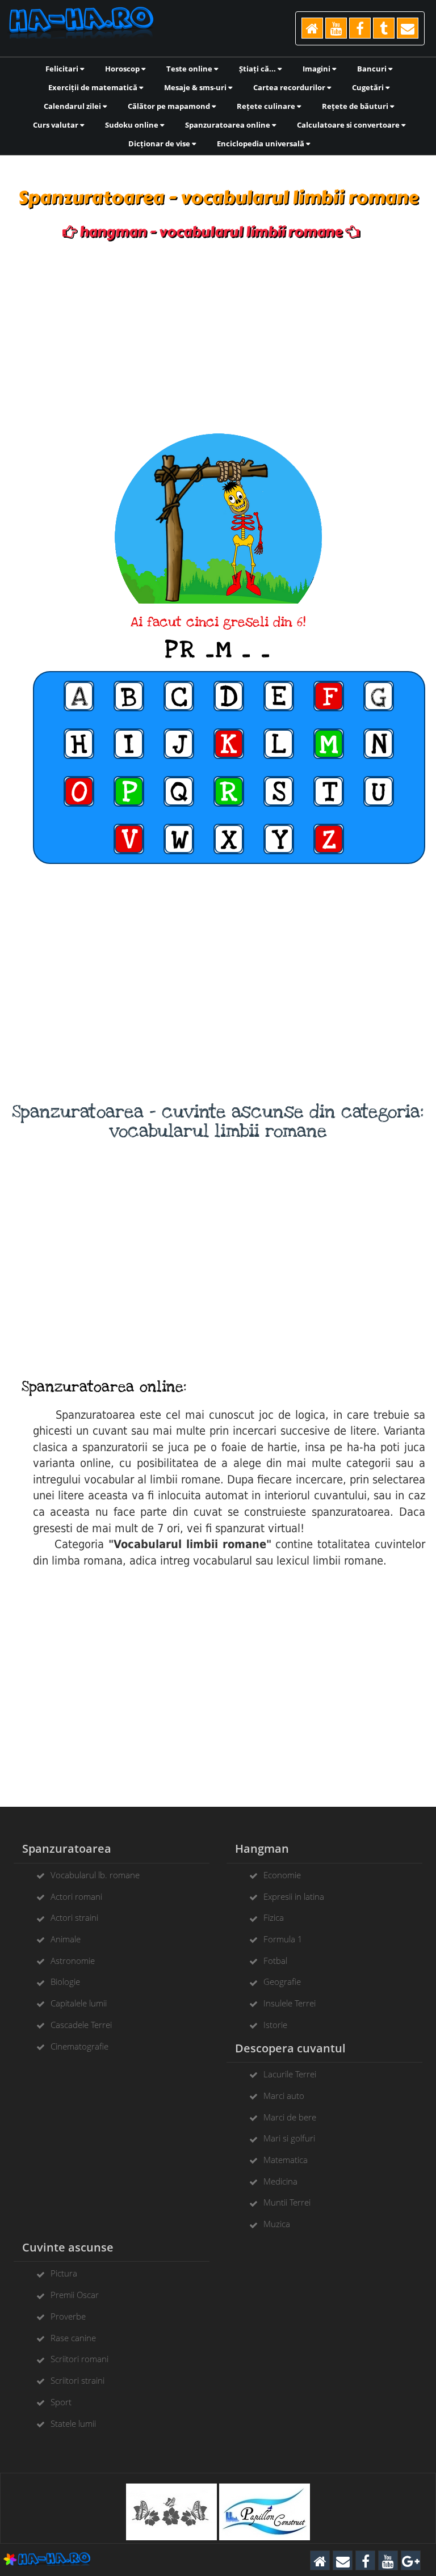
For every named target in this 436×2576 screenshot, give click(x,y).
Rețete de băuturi (356, 106)
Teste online (190, 69)
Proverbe (68, 2316)
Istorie (275, 2025)
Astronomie (73, 1961)
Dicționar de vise (160, 144)
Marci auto (284, 2096)
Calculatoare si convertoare (349, 125)
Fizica (274, 1917)
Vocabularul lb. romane (95, 1875)
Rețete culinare (267, 106)
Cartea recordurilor (290, 87)
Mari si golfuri (289, 2138)
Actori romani (76, 1896)
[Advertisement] (218, 337)
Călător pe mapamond (170, 106)
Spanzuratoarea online (229, 125)
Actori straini (74, 1917)
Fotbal (275, 1961)
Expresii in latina (294, 1896)
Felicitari (63, 69)
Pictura (64, 2273)
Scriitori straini (77, 2380)
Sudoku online (133, 125)
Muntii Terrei (287, 2202)
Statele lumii (73, 2423)
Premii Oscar (75, 2295)
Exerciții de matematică (94, 87)
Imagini (317, 69)
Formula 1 (283, 1939)
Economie (282, 1875)
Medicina (280, 2181)
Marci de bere (290, 2117)
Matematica (286, 2160)
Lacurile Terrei (290, 2074)
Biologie (65, 1981)
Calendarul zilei (73, 106)
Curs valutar (56, 125)
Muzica (277, 2224)
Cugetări (369, 87)
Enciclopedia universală (261, 144)
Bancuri (373, 69)
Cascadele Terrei (81, 2025)
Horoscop (123, 69)
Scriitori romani (79, 2359)
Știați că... (258, 69)
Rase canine (73, 2338)
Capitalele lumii (79, 2003)
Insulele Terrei (290, 2003)
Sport (61, 2402)
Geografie (282, 1981)
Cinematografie (79, 2046)
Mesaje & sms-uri (196, 87)
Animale (66, 1939)
